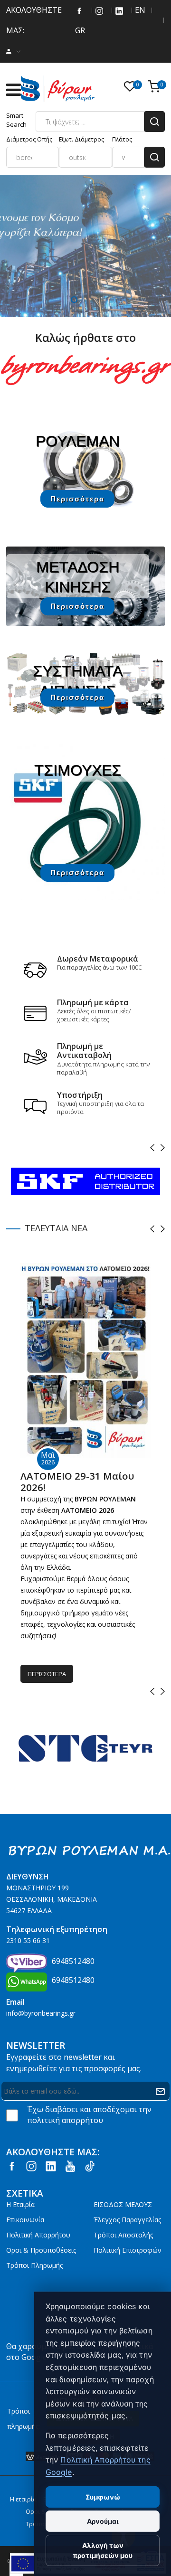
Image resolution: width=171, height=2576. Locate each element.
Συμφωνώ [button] (103, 2497)
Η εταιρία (20, 2204)
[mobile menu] (13, 90)
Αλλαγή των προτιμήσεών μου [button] (103, 2550)
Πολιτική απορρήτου (38, 2235)
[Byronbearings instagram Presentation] (99, 10)
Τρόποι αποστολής (123, 2235)
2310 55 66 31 (28, 1940)
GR (79, 30)
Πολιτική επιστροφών (128, 2250)
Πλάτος (122, 139)
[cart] (156, 87)
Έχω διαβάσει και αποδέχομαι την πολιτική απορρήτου (90, 2115)
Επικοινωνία (25, 2220)
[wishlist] (132, 87)
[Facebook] (79, 10)
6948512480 (73, 1961)
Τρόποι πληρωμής (34, 2265)
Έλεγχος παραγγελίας (127, 2220)
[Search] (154, 122)
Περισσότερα (77, 499)
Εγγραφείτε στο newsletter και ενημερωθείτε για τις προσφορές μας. (74, 2063)
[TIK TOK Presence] (90, 2166)
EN (139, 10)
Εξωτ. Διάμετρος (81, 139)
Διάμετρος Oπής (29, 139)
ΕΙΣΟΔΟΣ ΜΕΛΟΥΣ (123, 2204)
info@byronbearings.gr (41, 2013)
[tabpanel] (85, 246)
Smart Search (16, 120)
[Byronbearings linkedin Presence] (119, 10)
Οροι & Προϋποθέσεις (41, 2250)
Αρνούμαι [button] (103, 2521)
